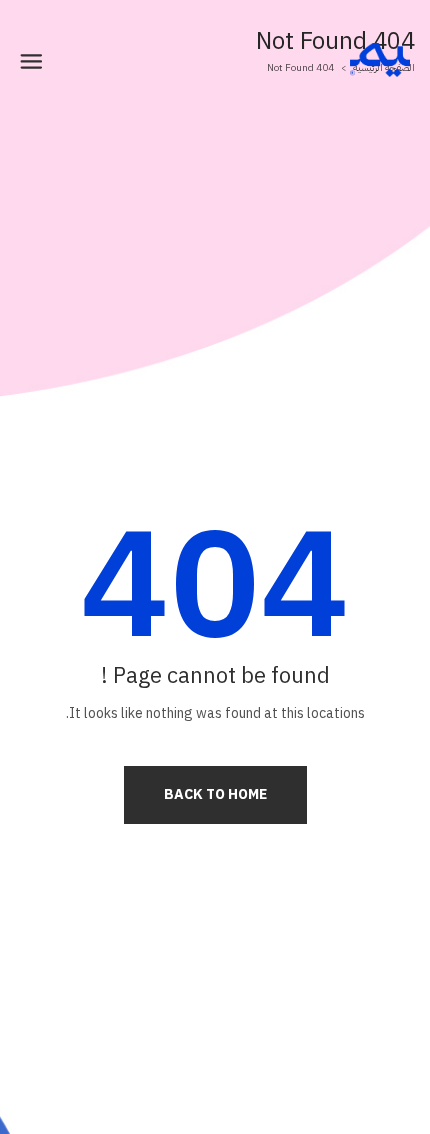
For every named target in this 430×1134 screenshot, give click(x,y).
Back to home (215, 794)
